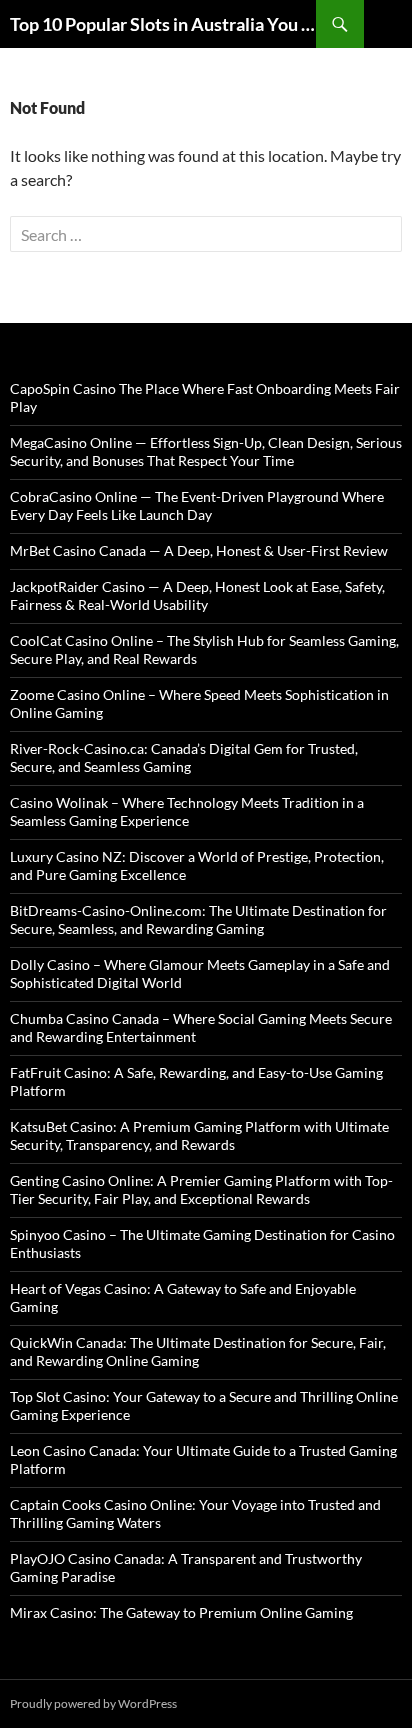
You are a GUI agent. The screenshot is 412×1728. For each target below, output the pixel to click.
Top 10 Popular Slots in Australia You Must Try (163, 24)
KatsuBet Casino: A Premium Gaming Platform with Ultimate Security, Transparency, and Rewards (199, 1135)
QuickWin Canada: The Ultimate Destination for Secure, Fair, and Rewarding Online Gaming (198, 1351)
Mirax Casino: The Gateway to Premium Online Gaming (181, 1612)
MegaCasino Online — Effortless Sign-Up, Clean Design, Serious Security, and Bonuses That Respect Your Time (206, 451)
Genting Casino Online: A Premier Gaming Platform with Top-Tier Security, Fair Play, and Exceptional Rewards (201, 1189)
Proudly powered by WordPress (93, 1703)
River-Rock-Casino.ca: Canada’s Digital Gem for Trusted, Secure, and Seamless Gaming (184, 757)
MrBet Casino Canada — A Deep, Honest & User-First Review (199, 550)
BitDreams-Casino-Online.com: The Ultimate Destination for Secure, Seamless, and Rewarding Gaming (198, 919)
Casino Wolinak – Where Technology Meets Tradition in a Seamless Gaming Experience (187, 811)
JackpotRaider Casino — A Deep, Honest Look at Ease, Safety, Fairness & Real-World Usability (197, 595)
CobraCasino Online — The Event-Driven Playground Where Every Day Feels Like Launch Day (197, 505)
